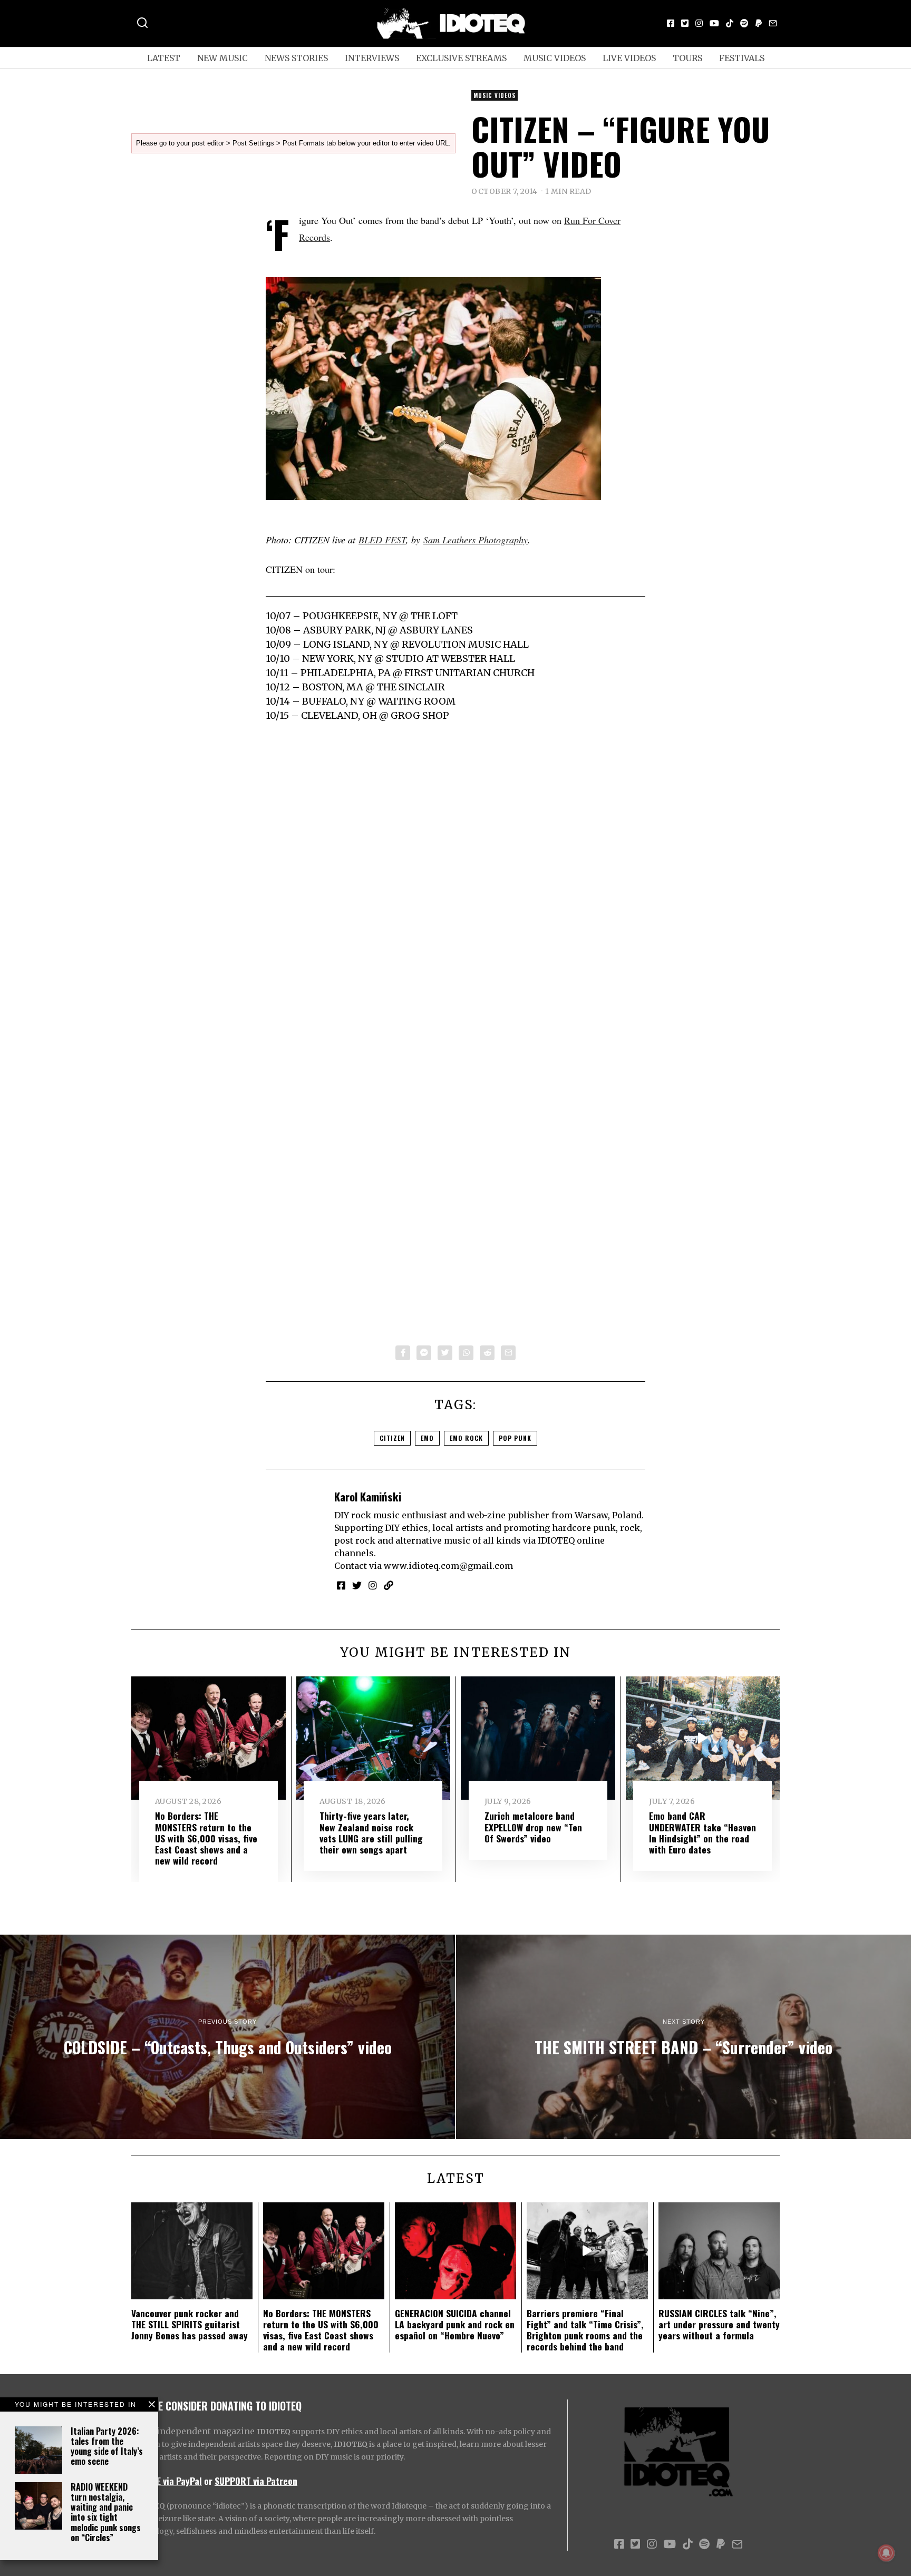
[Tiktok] (730, 23)
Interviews (372, 58)
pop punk (515, 1438)
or (208, 2481)
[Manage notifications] (886, 2553)
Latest (164, 58)
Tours (687, 58)
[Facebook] (671, 23)
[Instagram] (699, 23)
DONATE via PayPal (167, 2481)
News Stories (296, 58)
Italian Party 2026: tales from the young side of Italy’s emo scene (107, 2446)
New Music (222, 58)
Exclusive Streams (461, 58)
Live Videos (629, 58)
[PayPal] (759, 23)
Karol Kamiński (368, 1496)
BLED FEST (382, 540)
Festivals (742, 58)
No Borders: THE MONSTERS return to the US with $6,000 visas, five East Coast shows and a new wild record (206, 1838)
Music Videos (555, 58)
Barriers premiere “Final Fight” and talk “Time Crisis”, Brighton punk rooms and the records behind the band (585, 2330)
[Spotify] (744, 23)
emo (427, 1438)
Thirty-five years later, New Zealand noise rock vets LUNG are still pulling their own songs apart (371, 1832)
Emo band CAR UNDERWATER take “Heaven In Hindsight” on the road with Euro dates (702, 1832)
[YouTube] (714, 23)
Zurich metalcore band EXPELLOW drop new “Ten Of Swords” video (533, 1827)
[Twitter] (685, 23)
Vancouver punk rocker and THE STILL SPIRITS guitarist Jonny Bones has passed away (190, 2324)
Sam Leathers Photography (476, 540)
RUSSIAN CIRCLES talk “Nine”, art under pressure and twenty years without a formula (719, 2324)
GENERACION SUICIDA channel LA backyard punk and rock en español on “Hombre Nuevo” (455, 2324)
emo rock (466, 1438)
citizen (392, 1438)
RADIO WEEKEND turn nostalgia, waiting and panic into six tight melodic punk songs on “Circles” (106, 2512)
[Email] (773, 23)
